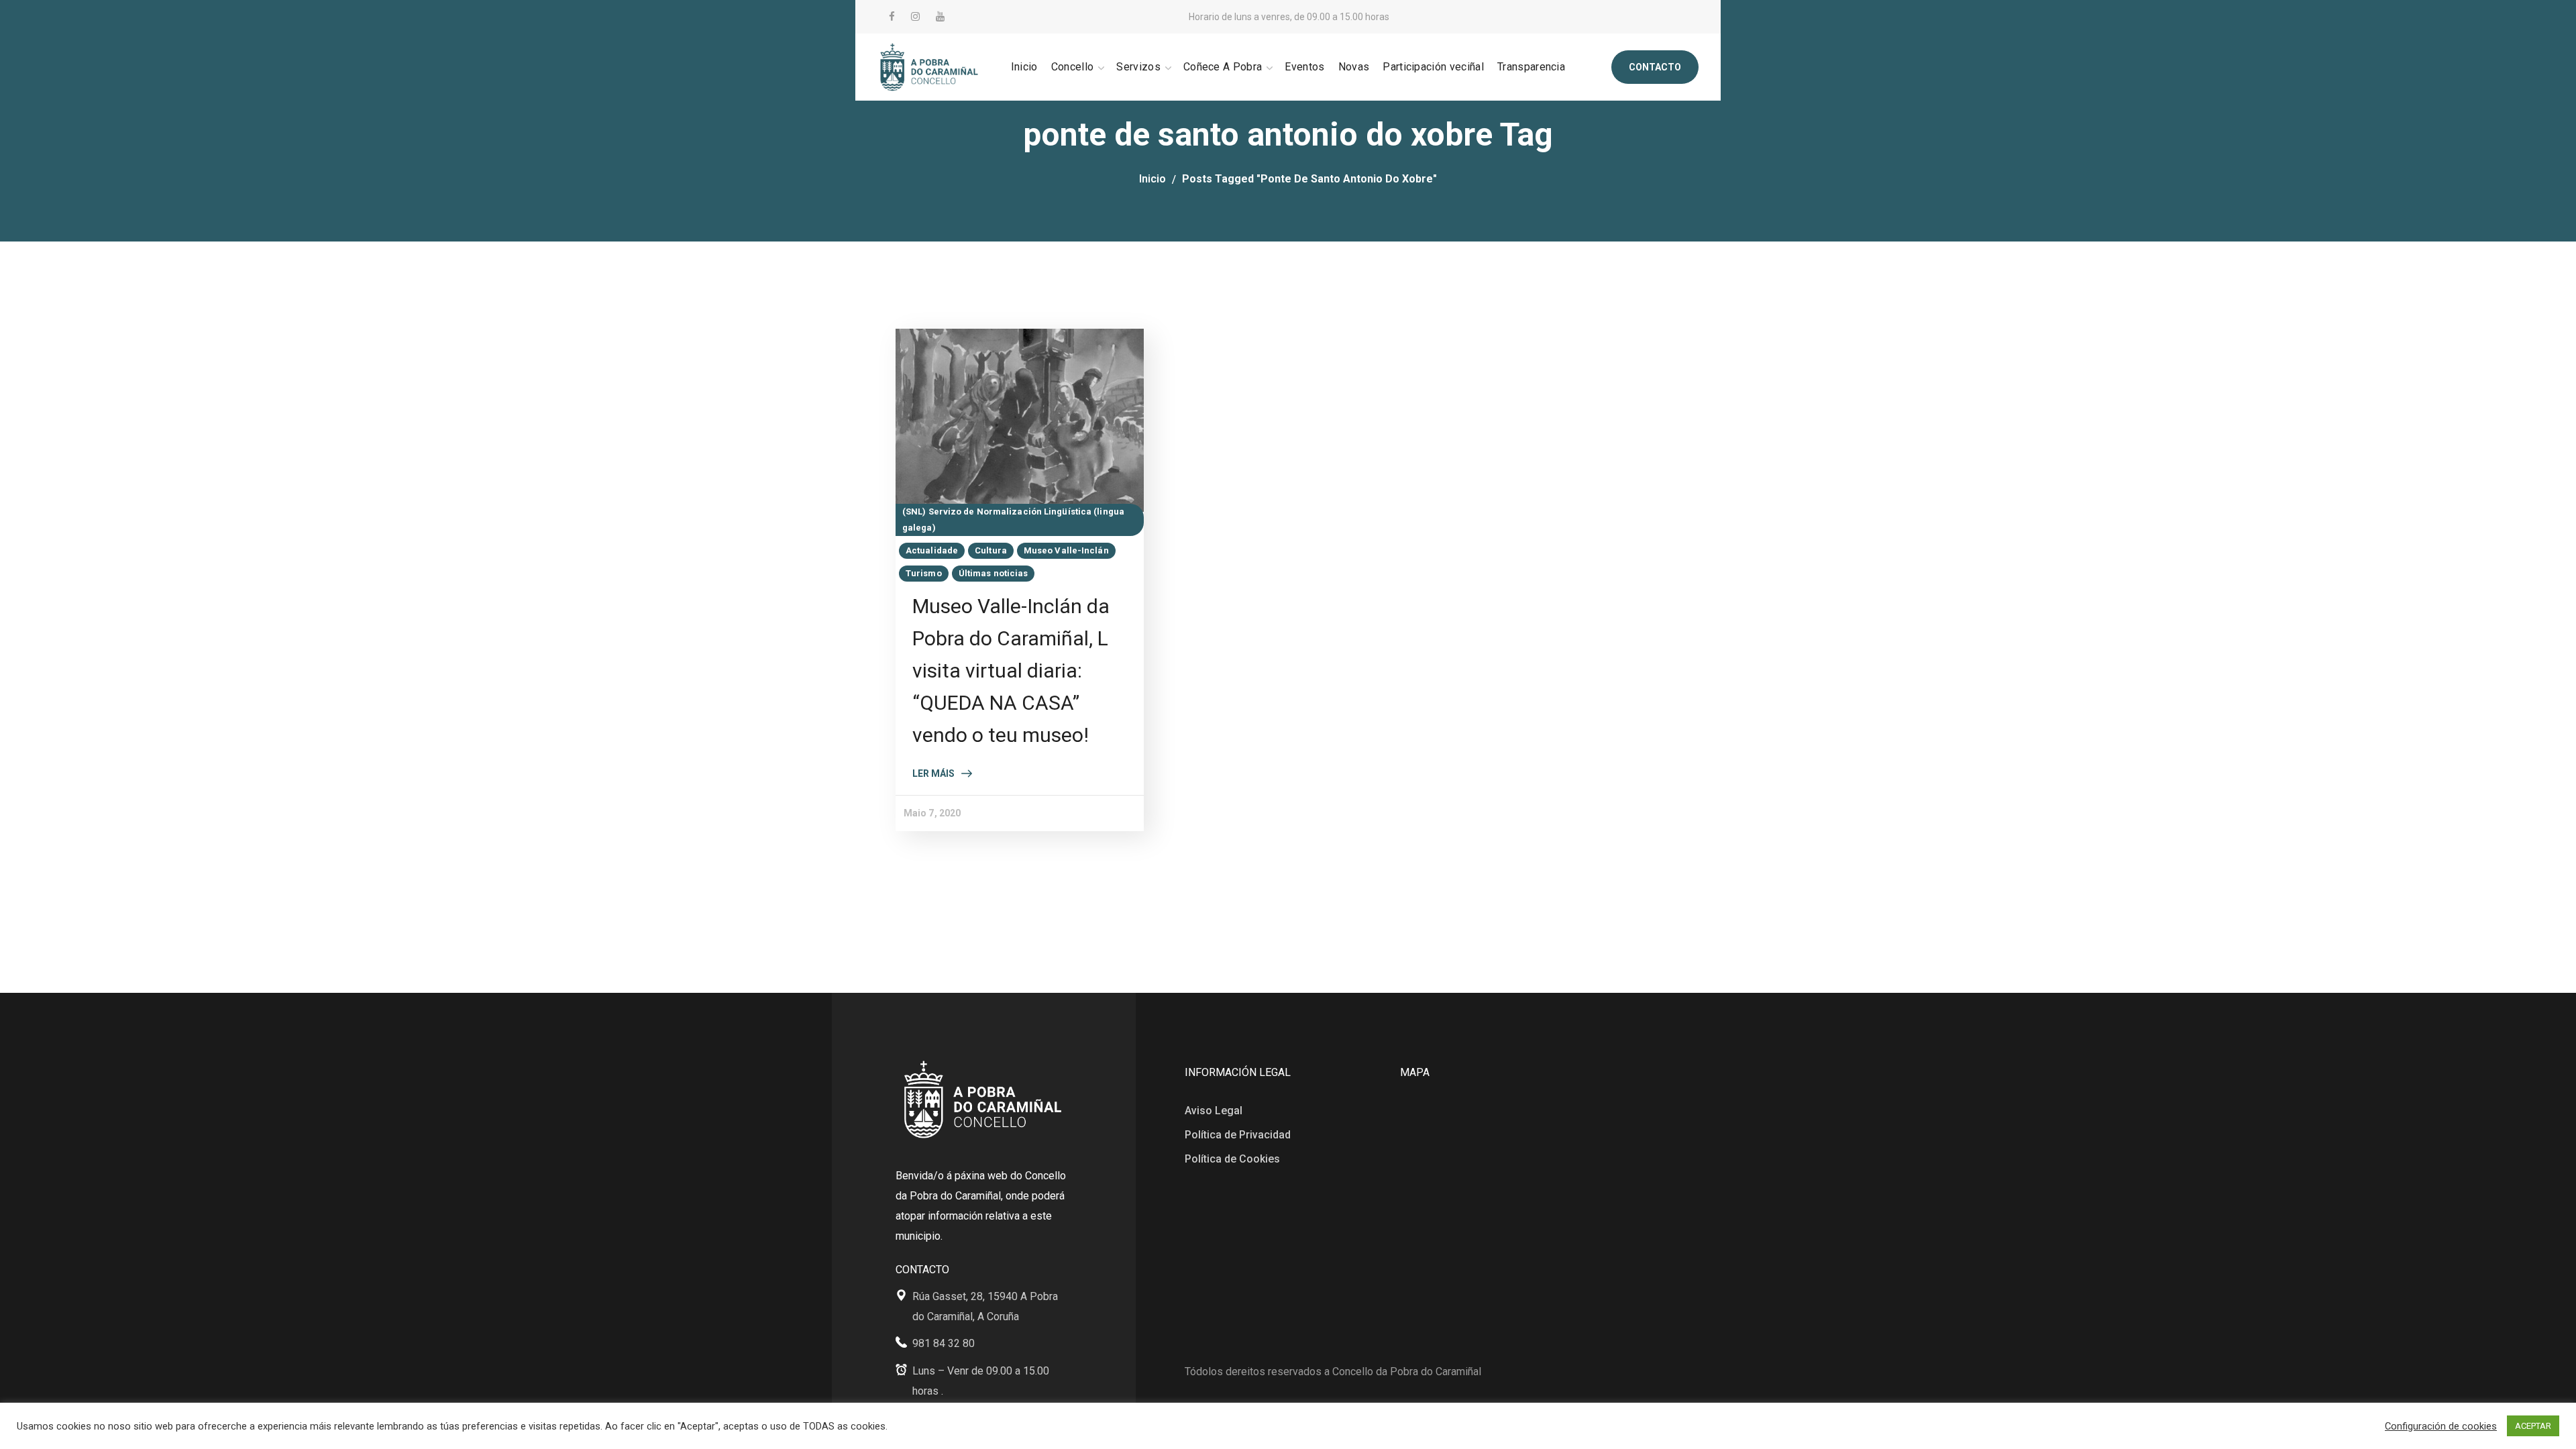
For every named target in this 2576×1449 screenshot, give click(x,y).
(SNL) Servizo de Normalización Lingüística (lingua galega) (1013, 520)
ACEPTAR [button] (2533, 1426)
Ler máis (933, 773)
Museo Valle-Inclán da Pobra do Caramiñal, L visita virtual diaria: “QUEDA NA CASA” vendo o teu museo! (1011, 670)
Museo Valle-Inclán (1066, 550)
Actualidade (932, 550)
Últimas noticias (994, 573)
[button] (1655, 67)
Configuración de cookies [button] (2441, 1426)
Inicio (1152, 179)
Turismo (924, 573)
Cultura (991, 550)
